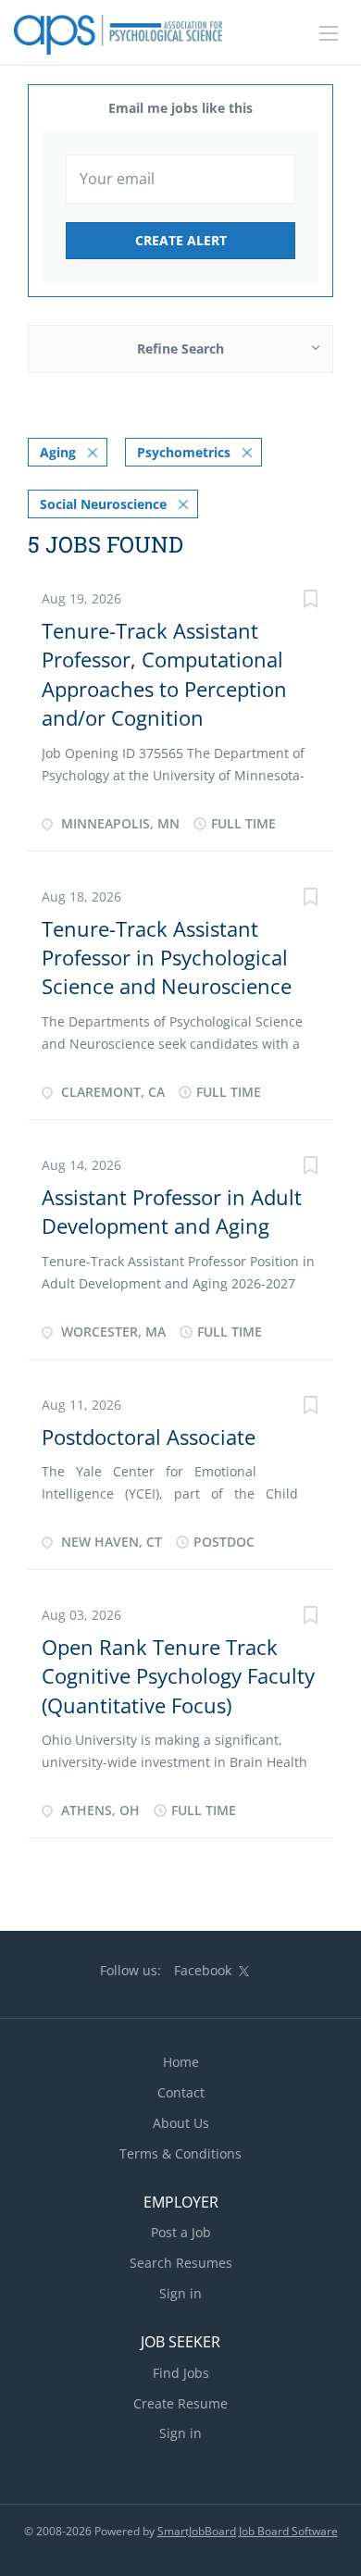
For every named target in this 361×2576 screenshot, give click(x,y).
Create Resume (180, 2403)
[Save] (310, 601)
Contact (181, 2092)
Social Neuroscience (103, 504)
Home (181, 2062)
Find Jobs (181, 2373)
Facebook (203, 1970)
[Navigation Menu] (329, 33)
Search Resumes (181, 2263)
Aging (58, 452)
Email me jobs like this (180, 108)
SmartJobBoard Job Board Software (248, 2531)
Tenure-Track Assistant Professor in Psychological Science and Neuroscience (167, 958)
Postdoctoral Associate (149, 1437)
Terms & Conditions (180, 2153)
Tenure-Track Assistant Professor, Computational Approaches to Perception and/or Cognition (164, 674)
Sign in (180, 2293)
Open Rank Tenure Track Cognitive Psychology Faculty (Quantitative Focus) (178, 1676)
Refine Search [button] (180, 348)
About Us (181, 2123)
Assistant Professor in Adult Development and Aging (172, 1211)
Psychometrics (184, 452)
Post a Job (181, 2232)
